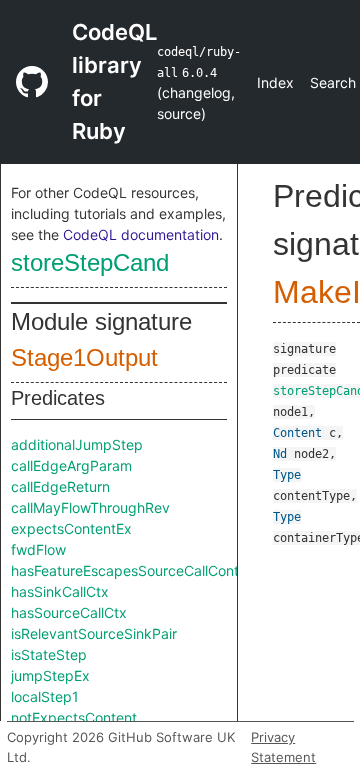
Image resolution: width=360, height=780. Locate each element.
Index (275, 82)
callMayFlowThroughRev (90, 507)
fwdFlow (38, 549)
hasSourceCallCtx (69, 612)
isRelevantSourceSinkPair (94, 633)
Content (297, 433)
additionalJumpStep (77, 444)
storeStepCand (90, 262)
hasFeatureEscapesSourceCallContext (135, 570)
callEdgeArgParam (71, 465)
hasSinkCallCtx (60, 591)
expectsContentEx (71, 528)
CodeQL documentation (141, 234)
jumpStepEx (50, 675)
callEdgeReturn (60, 486)
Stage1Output (84, 357)
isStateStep (49, 654)
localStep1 (45, 696)
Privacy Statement (283, 747)
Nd (280, 454)
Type (287, 475)
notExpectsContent (74, 717)
